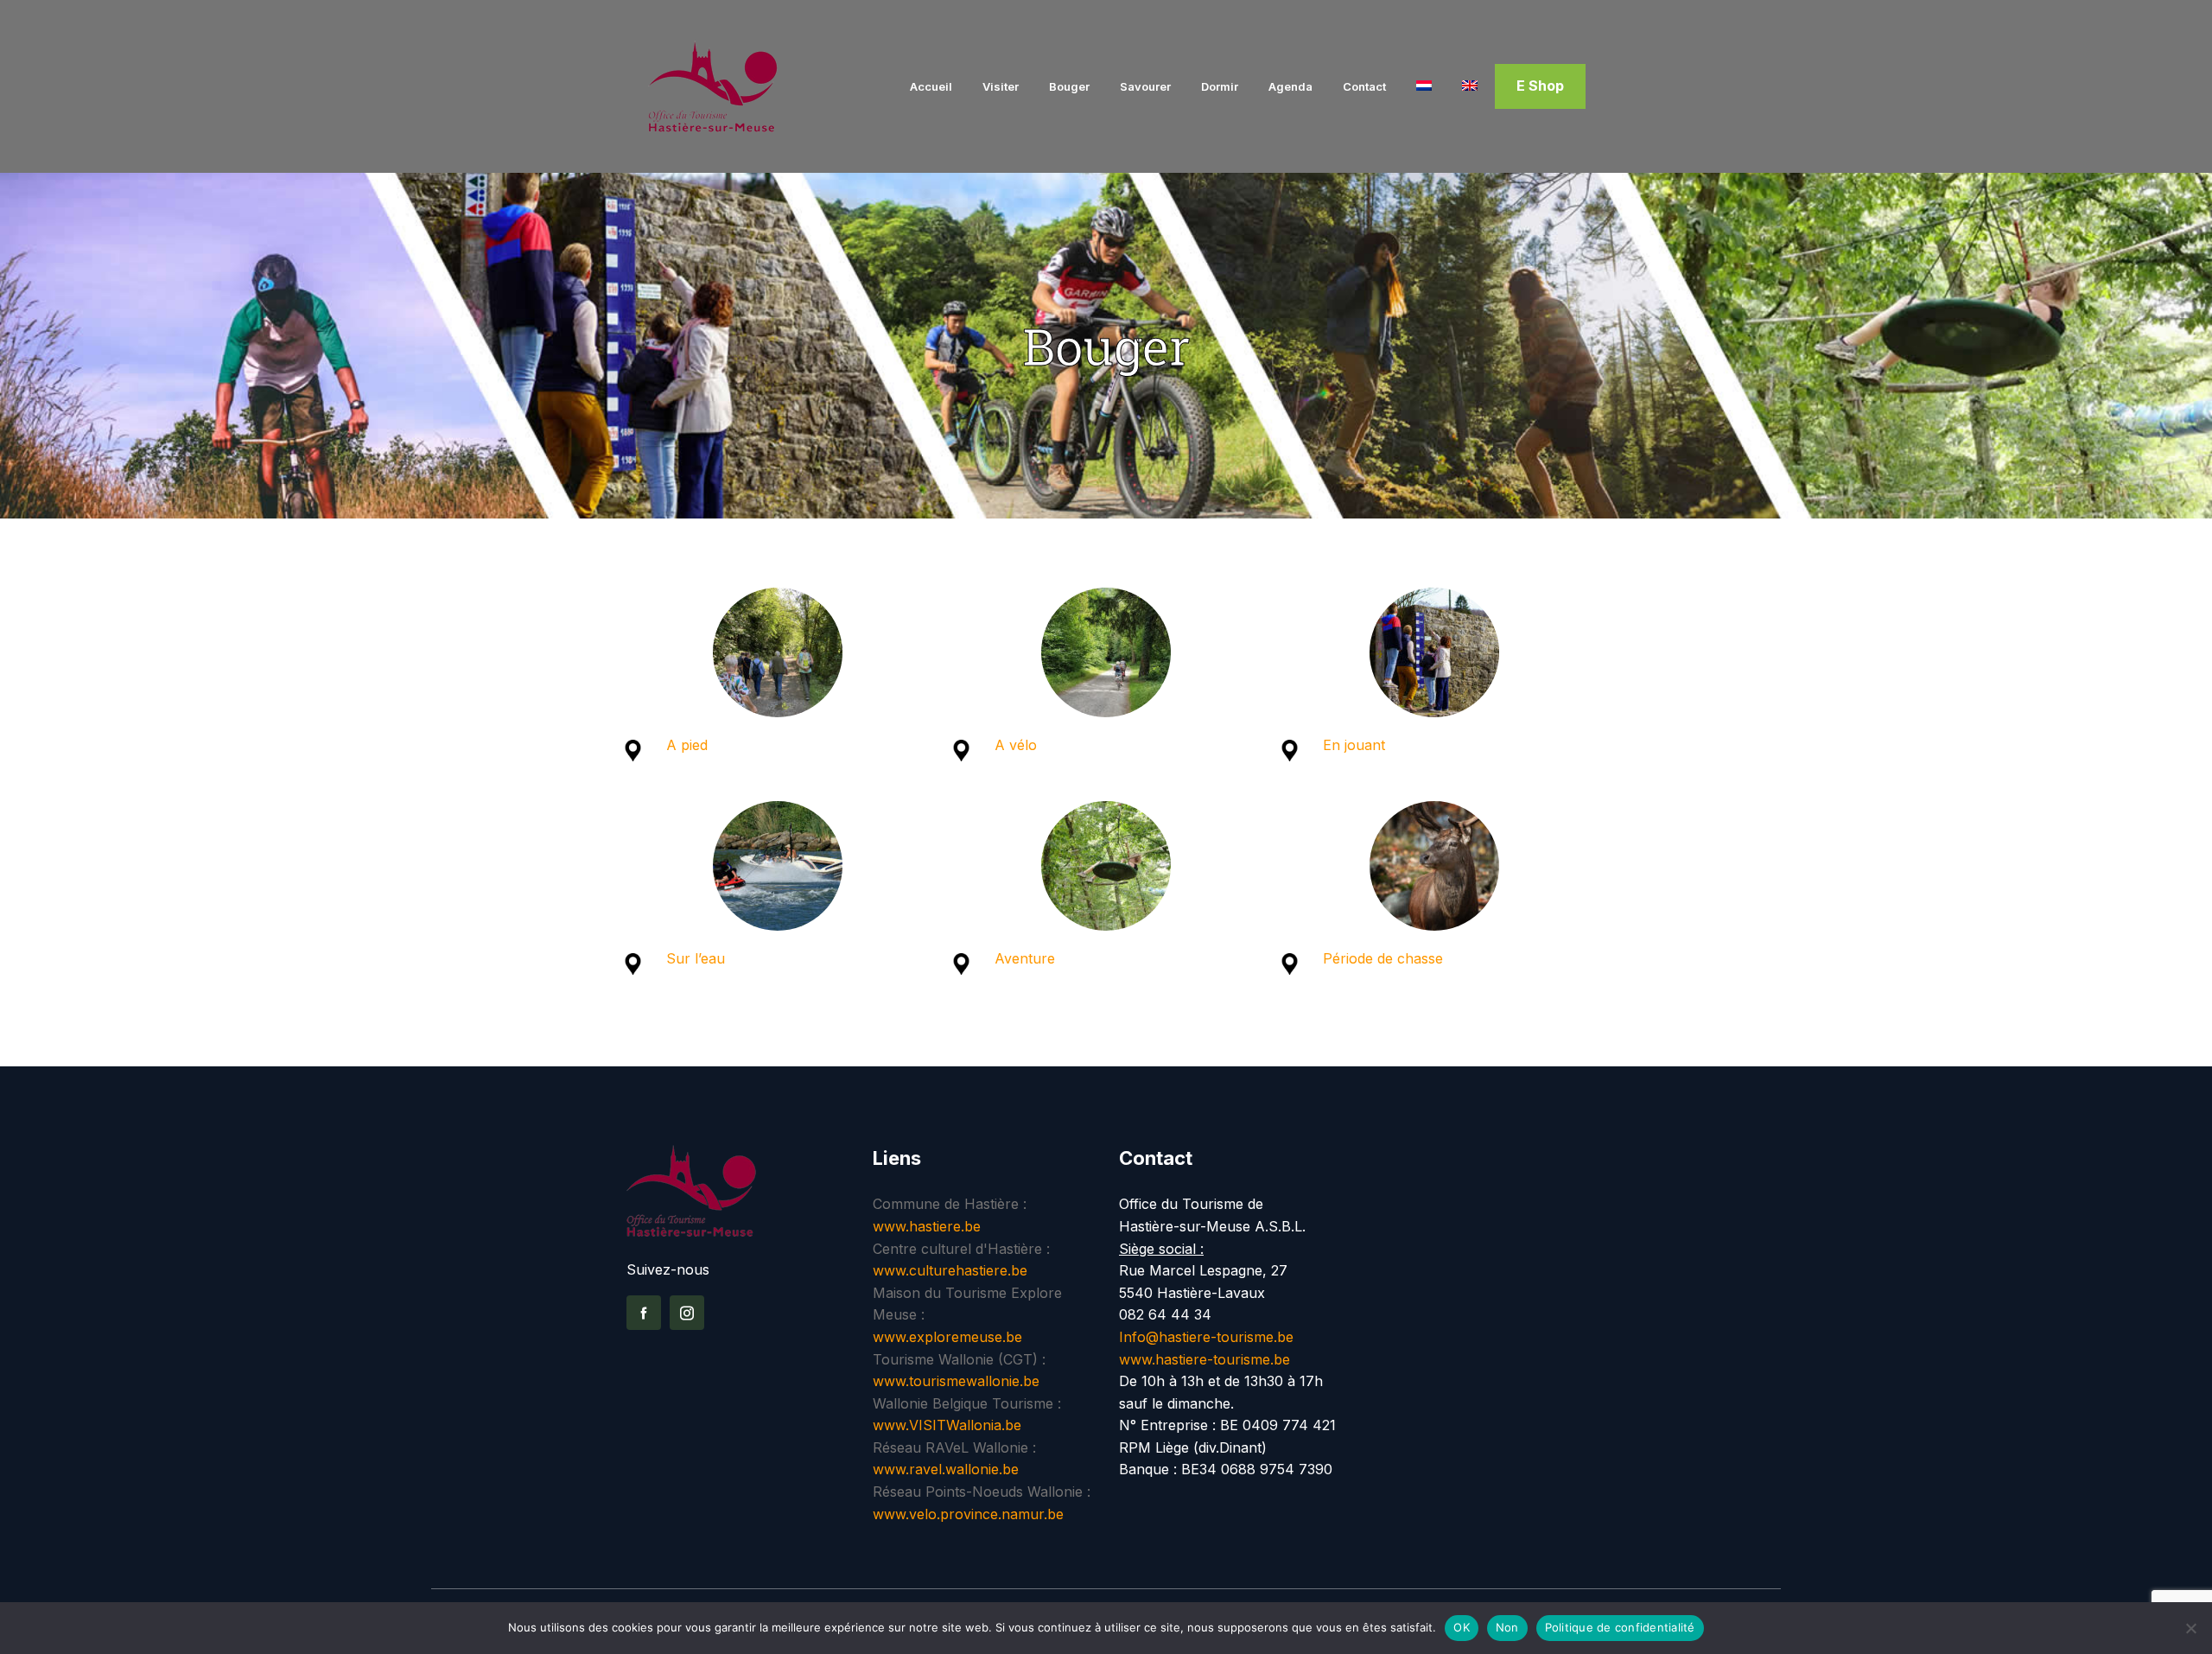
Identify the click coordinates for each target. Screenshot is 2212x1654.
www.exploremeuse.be (947, 1337)
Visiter (1001, 86)
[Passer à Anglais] (1470, 87)
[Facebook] (644, 1313)
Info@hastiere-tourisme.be (1206, 1337)
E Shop (1540, 86)
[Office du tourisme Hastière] (737, 86)
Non (1507, 1627)
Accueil (931, 86)
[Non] (2190, 1628)
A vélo (1016, 745)
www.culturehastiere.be (950, 1270)
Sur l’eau (696, 958)
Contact (1364, 86)
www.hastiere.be (927, 1226)
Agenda (1290, 86)
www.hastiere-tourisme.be (1205, 1359)
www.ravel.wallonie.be (946, 1469)
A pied (689, 745)
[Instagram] (687, 1313)
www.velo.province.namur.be (968, 1514)
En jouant (1354, 745)
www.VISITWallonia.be (947, 1425)
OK (1462, 1627)
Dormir (1220, 86)
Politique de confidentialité (1620, 1627)
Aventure (1025, 958)
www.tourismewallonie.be (956, 1381)
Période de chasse (1383, 958)
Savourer (1145, 86)
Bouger (1069, 86)
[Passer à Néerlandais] (1424, 87)
